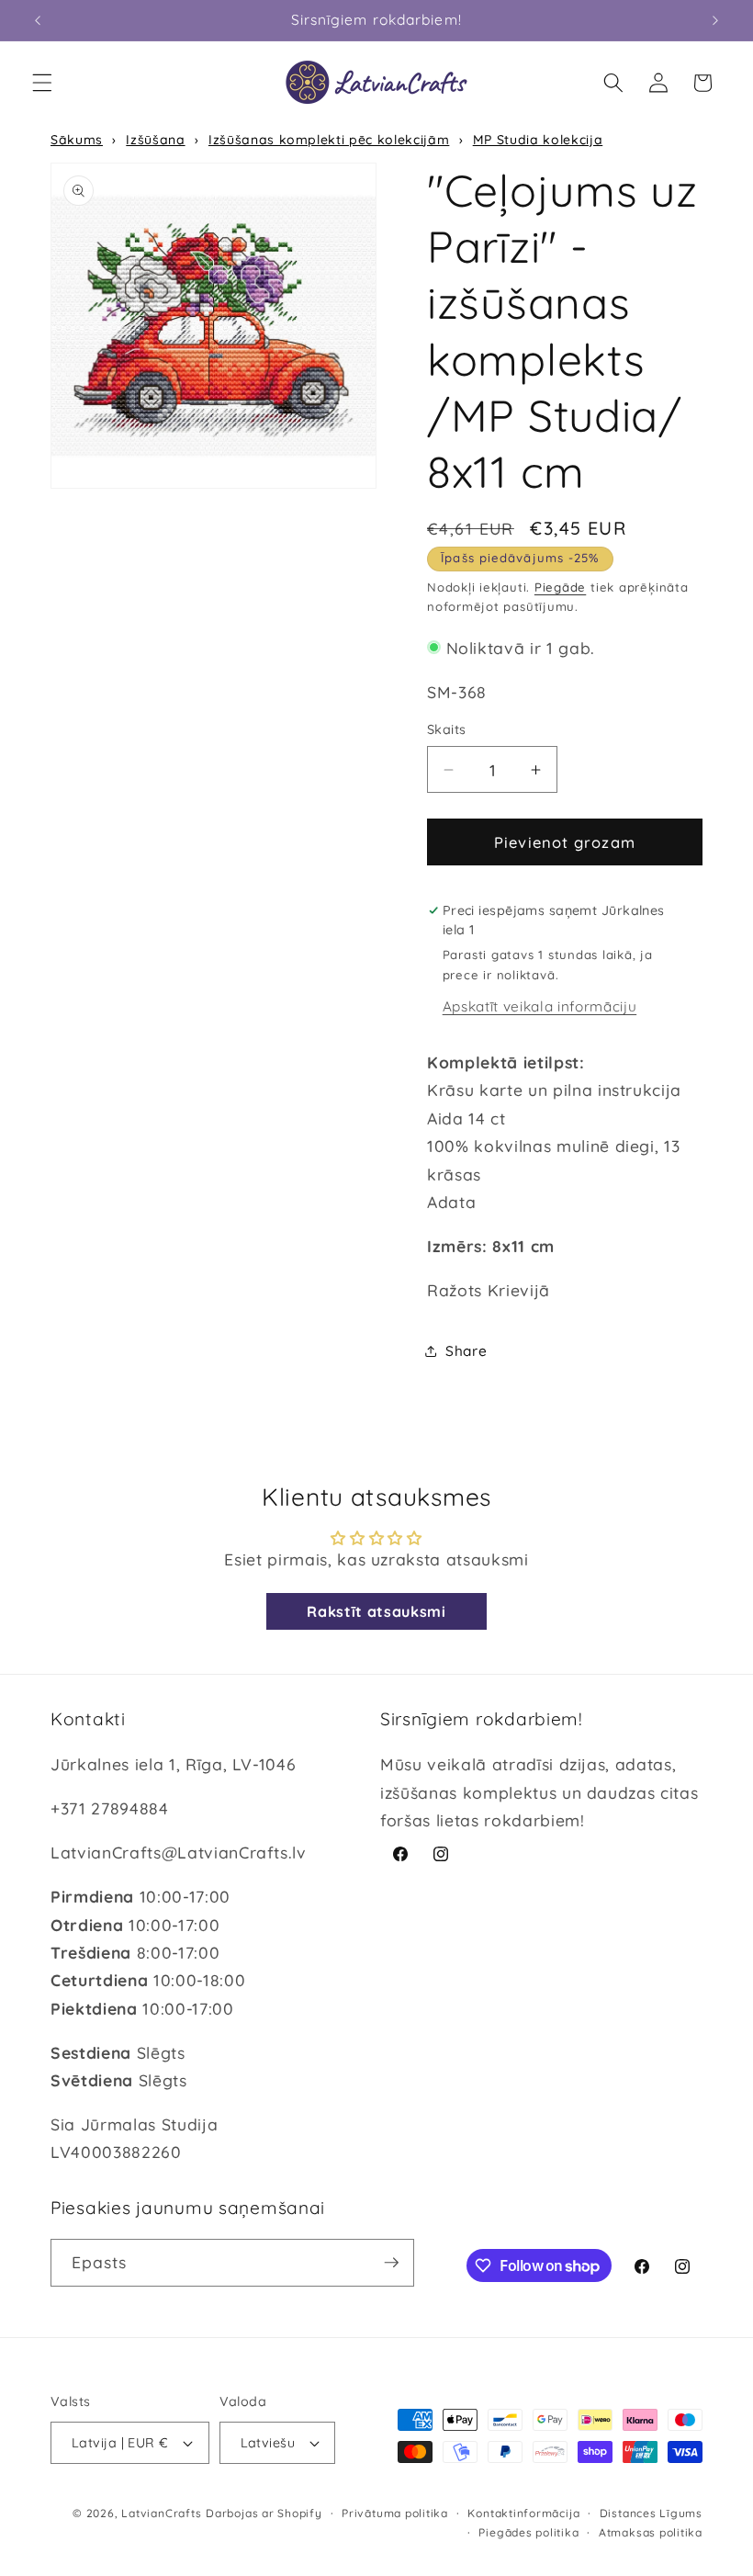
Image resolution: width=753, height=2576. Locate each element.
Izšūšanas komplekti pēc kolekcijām (329, 140)
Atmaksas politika (651, 2532)
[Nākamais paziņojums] (715, 20)
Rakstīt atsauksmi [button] (376, 1611)
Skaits (447, 729)
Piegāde (560, 587)
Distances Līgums (651, 2513)
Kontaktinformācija (523, 2513)
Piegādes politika (528, 2532)
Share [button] (466, 1351)
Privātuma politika (395, 2513)
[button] (42, 83)
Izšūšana (155, 140)
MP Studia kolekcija (538, 140)
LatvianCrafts (161, 2513)
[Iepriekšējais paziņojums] (38, 20)
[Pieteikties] (391, 2263)
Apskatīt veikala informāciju (539, 1006)
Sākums (77, 140)
